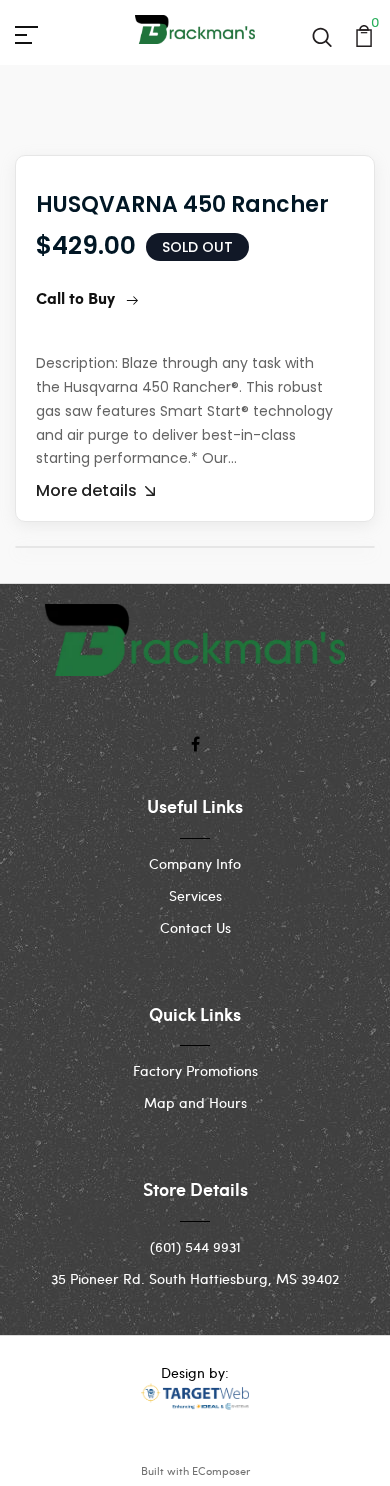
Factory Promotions (195, 1070)
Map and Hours (195, 1102)
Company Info (195, 863)
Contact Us (195, 927)
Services (195, 895)
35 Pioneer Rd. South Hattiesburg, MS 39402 (195, 1278)
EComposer (221, 1470)
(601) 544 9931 (195, 1246)
